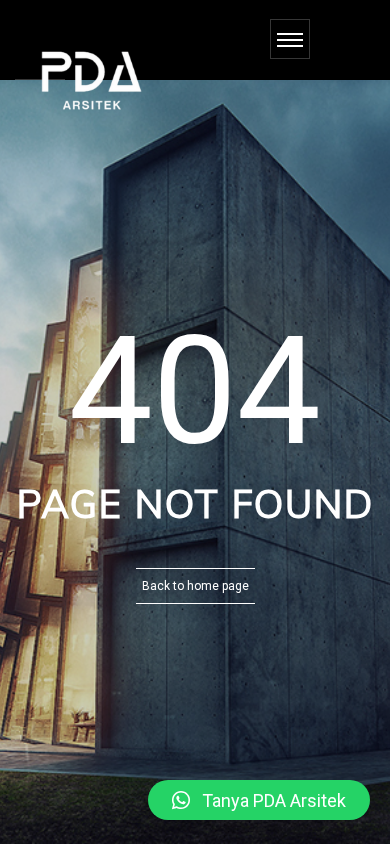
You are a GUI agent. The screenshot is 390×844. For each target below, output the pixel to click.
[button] (259, 800)
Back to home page (195, 586)
